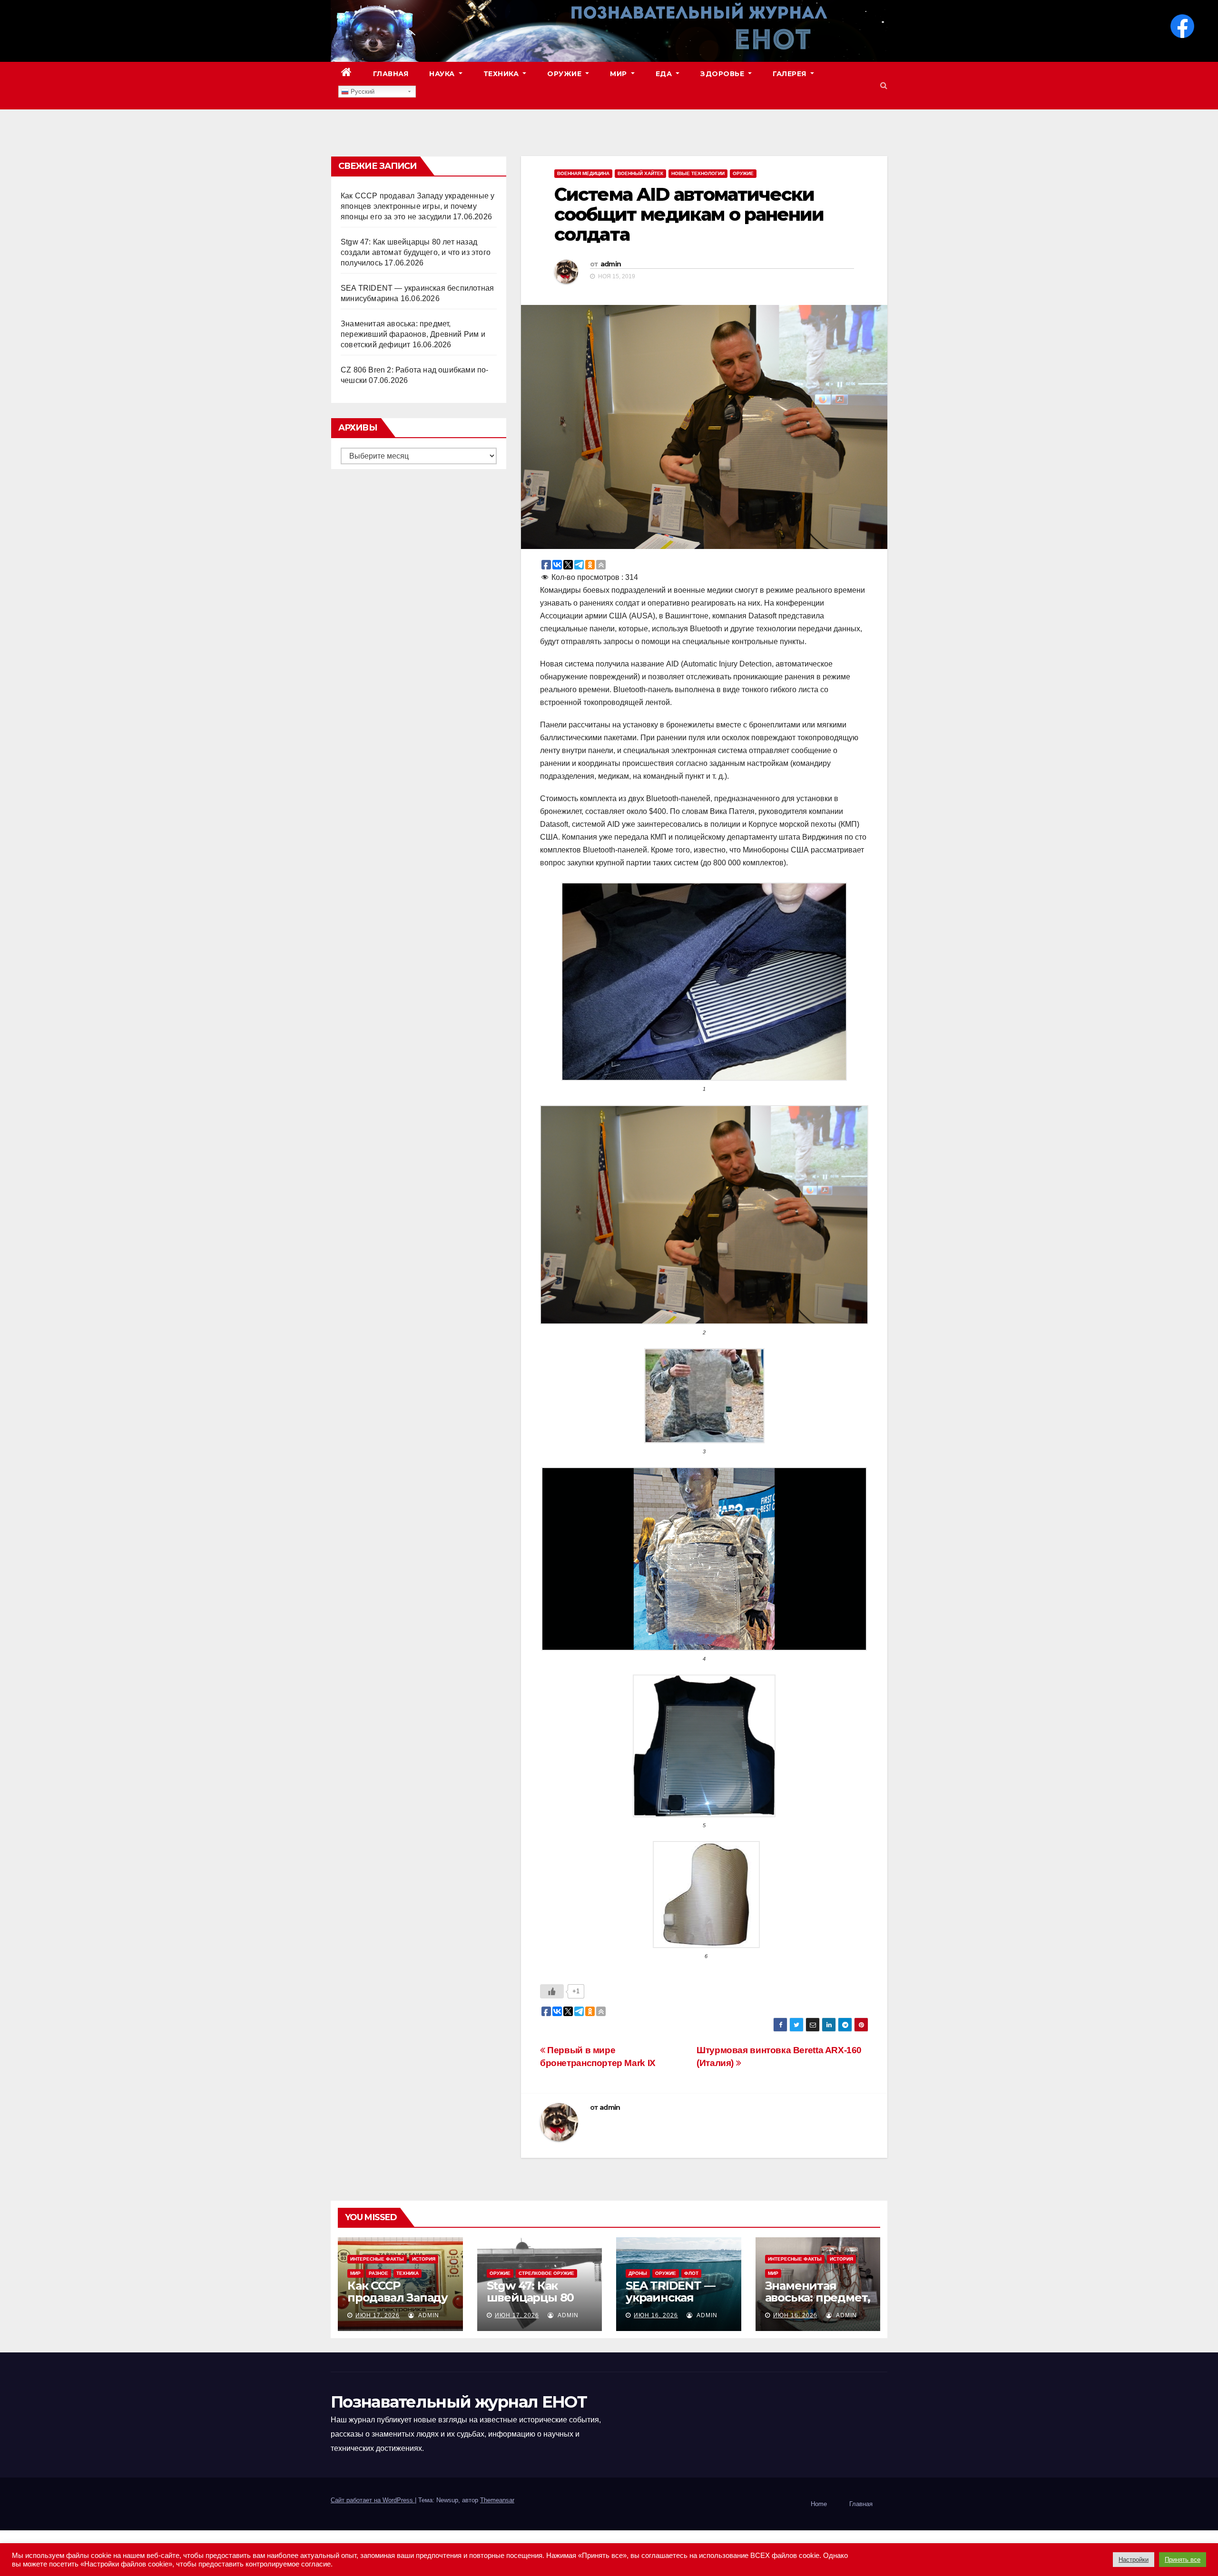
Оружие (565, 74)
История (424, 2259)
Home (819, 2504)
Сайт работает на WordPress (373, 2500)
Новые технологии (698, 173)
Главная (391, 74)
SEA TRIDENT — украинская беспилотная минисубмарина (674, 2303)
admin (611, 264)
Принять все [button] (1183, 2560)
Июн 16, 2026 (656, 2315)
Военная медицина (583, 173)
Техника (502, 74)
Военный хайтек (640, 173)
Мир (619, 74)
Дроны (638, 2273)
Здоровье (723, 74)
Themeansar (497, 2500)
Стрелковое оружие (546, 2273)
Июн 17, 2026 (378, 2315)
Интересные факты (377, 2259)
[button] (884, 85)
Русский (362, 92)
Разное (378, 2273)
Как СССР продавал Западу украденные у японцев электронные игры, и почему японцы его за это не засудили (417, 206)
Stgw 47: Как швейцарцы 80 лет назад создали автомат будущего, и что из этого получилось (416, 252)
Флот (691, 2273)
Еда (665, 74)
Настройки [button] (1134, 2560)
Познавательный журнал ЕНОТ (459, 2402)
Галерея (791, 74)
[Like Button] (552, 1991)
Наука (443, 74)
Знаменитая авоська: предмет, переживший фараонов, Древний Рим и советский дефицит (413, 334)
